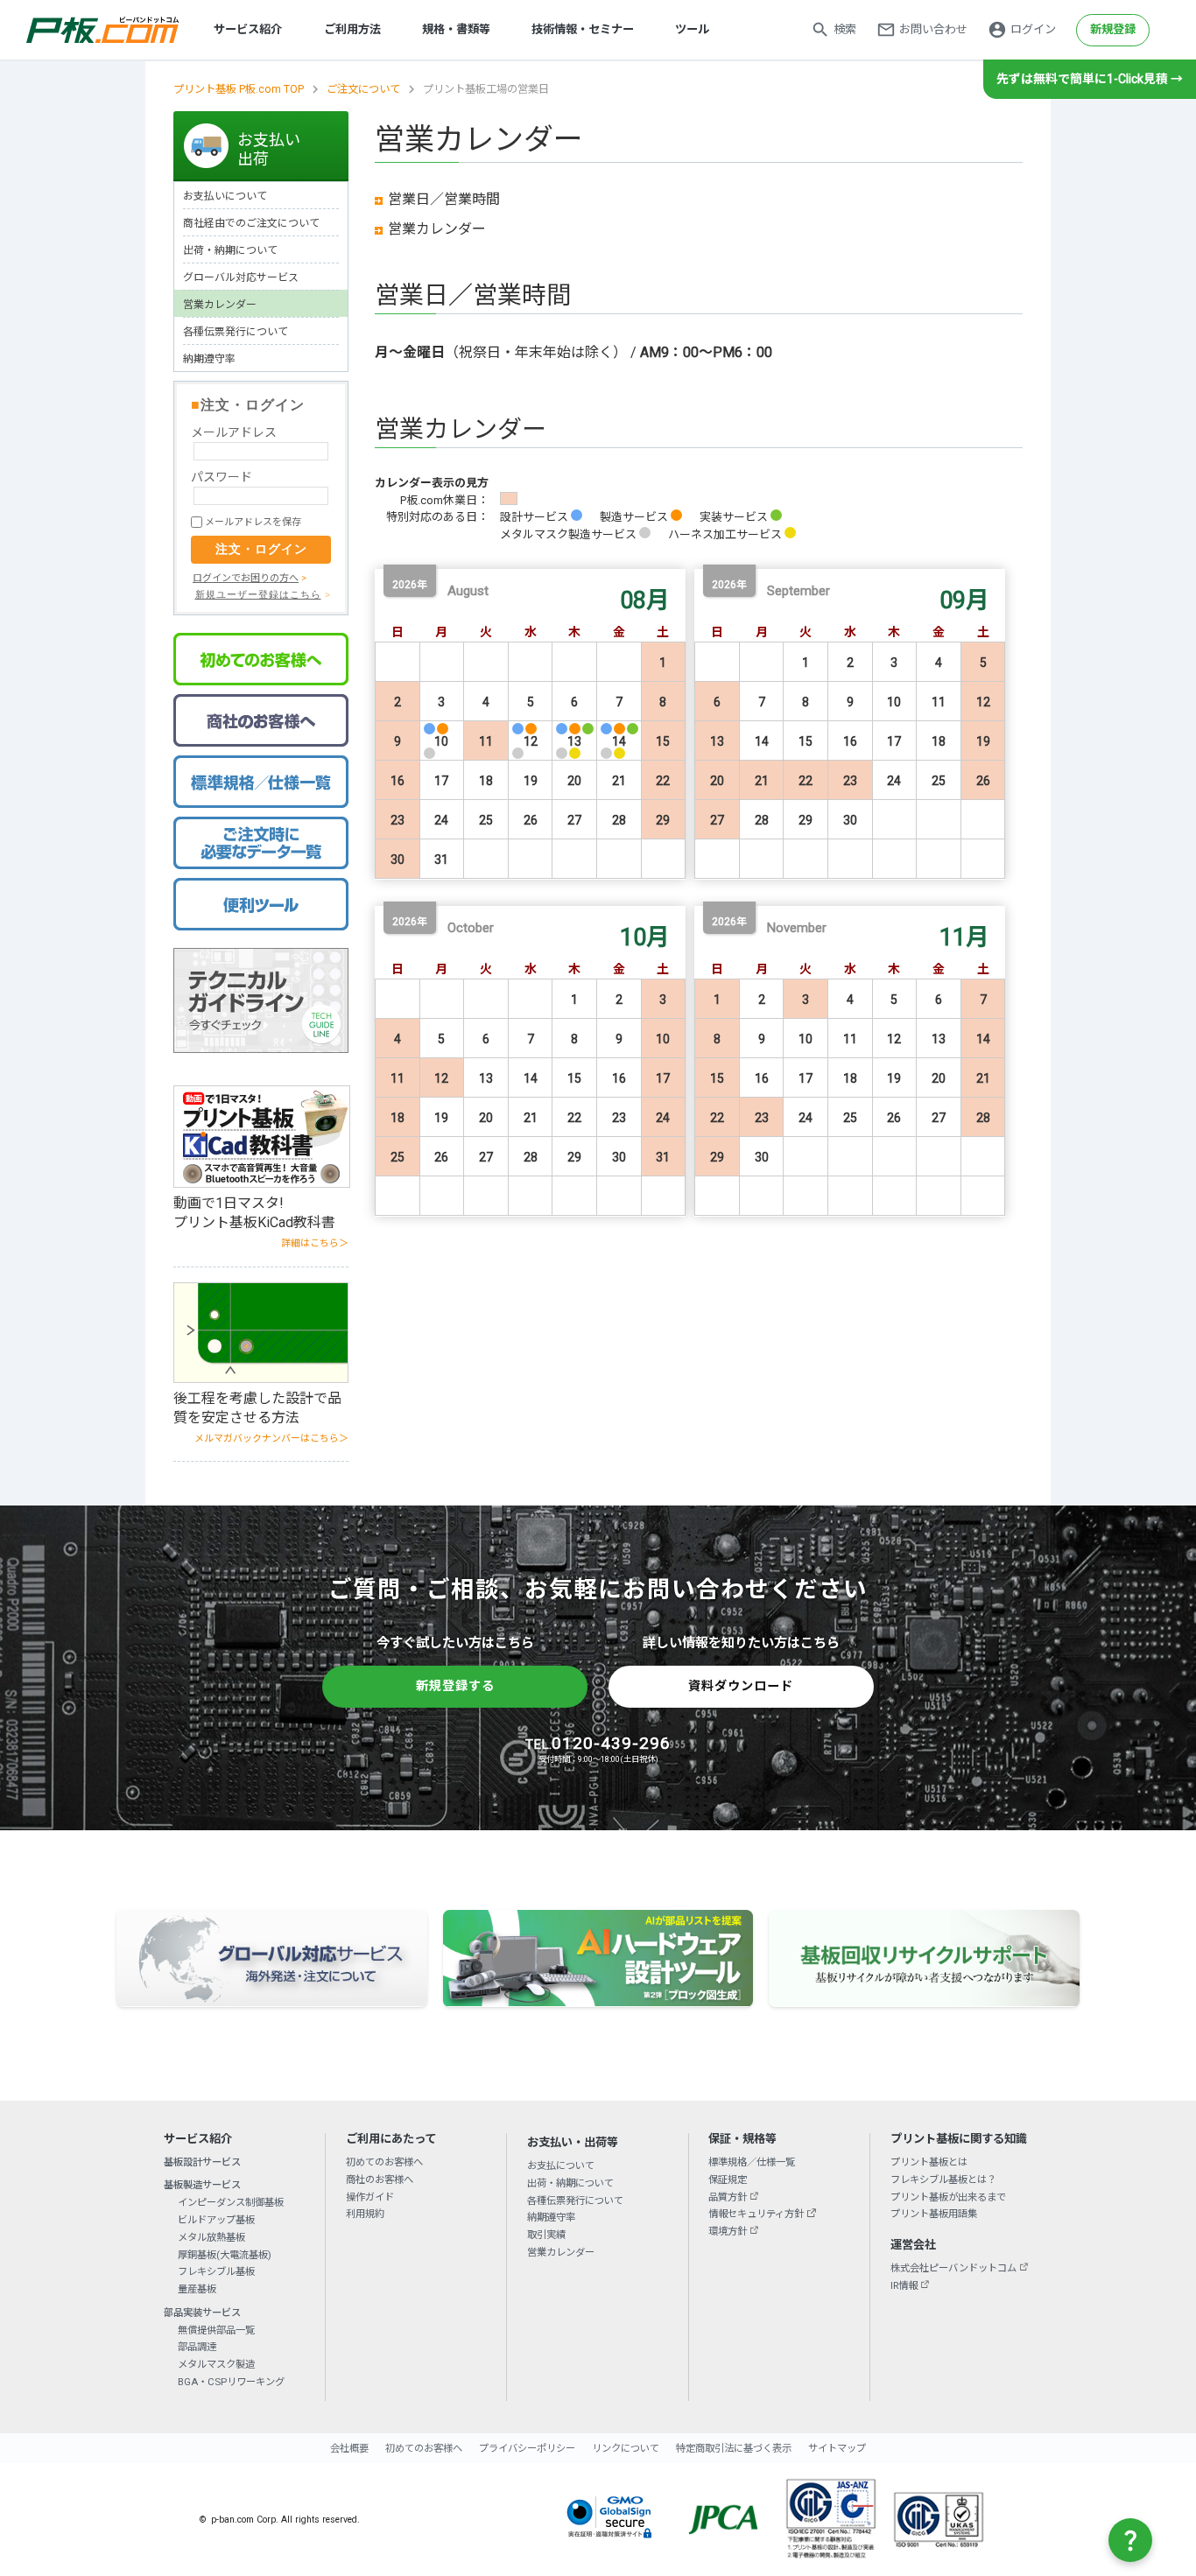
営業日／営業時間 (444, 199)
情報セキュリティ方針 (756, 2214)
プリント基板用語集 (934, 2214)
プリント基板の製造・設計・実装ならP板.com (103, 30)
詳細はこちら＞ (315, 1243)
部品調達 (197, 2347)
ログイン (1033, 29)
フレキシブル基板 (216, 2271)
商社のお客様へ (380, 2179)
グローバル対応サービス (241, 277)
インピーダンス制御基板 (231, 2202)
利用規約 (365, 2214)
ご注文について (363, 89)
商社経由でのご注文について (251, 223)
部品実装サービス (202, 2313)
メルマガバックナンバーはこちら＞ (271, 1439)
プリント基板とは (929, 2162)
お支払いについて (225, 196)
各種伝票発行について (236, 332)
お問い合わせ (933, 29)
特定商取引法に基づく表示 (734, 2448)
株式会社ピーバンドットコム (953, 2268)
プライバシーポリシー (527, 2448)
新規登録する (455, 1686)
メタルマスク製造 (216, 2364)
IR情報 (904, 2285)
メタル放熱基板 (211, 2237)
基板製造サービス (202, 2185)
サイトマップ (837, 2448)
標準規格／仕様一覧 (752, 2162)
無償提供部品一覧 (216, 2330)
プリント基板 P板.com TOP (239, 89)
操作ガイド (370, 2197)
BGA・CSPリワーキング (231, 2382)
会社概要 (349, 2448)
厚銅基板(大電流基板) (225, 2255)
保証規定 (728, 2179)
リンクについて (626, 2448)
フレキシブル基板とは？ (943, 2179)
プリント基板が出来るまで (948, 2197)
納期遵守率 (209, 359)
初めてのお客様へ (384, 2162)
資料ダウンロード (741, 1686)
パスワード (222, 477)
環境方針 (728, 2231)
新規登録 (1113, 29)
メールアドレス (234, 432)
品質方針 (728, 2197)
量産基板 (197, 2289)
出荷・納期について (230, 250)
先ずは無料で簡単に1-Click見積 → (1090, 79)
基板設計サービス (202, 2162)
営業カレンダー (437, 229)
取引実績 (546, 2235)
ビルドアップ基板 (216, 2220)
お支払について (561, 2165)
